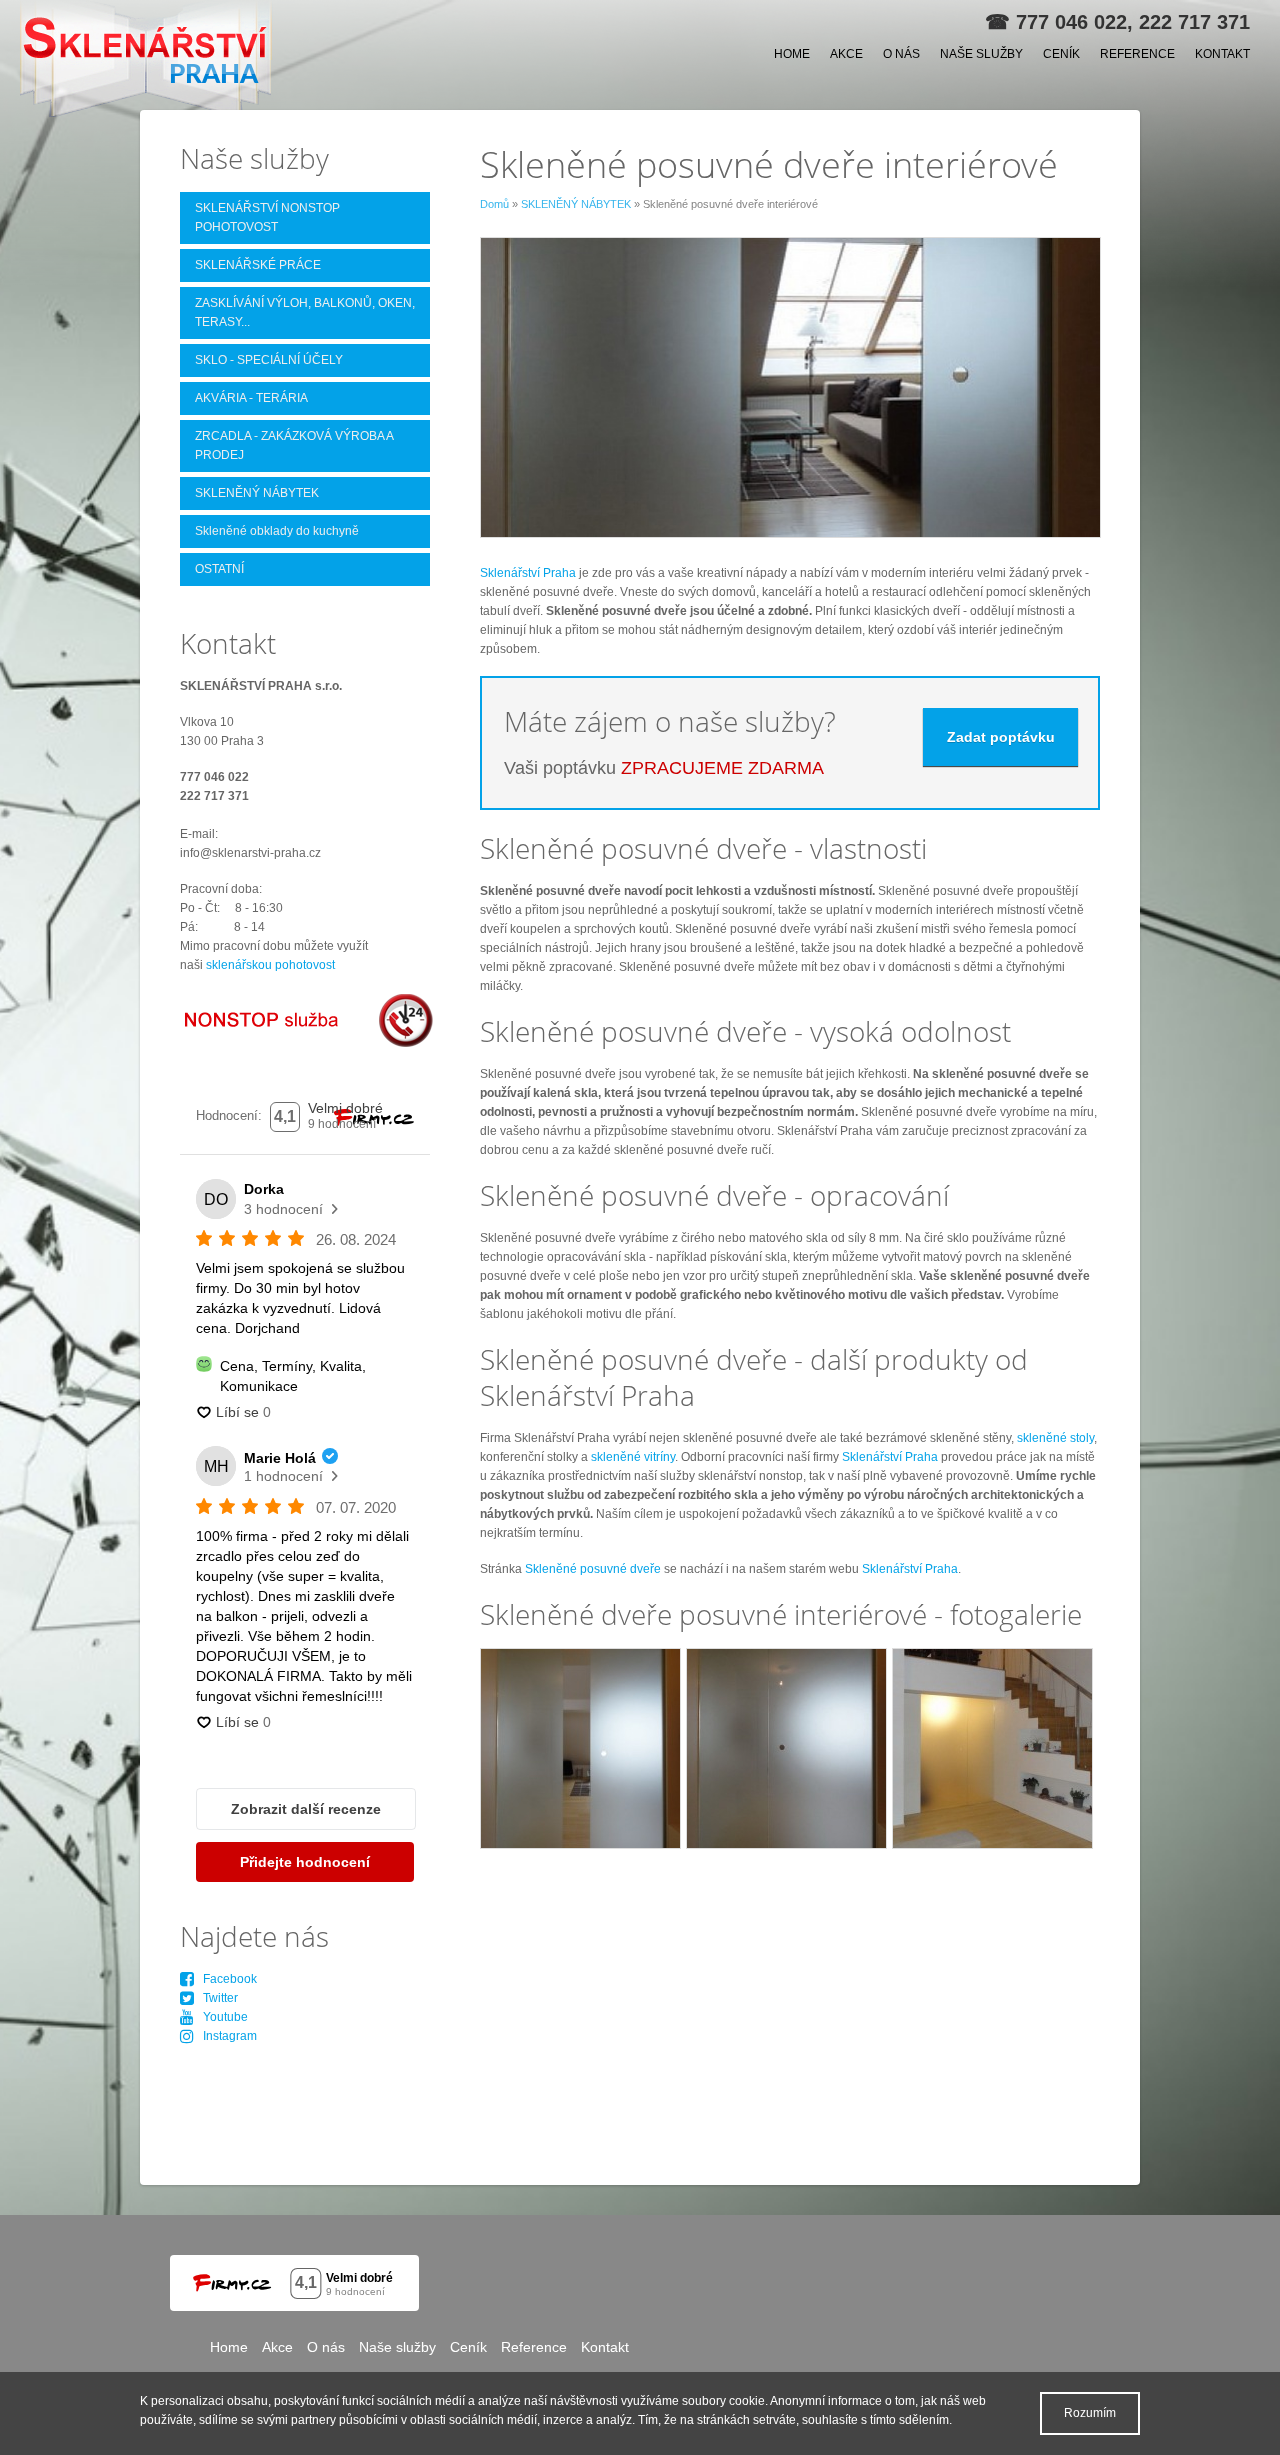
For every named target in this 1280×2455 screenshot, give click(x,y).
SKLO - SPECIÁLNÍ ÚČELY (269, 360)
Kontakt (1222, 54)
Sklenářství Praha (528, 573)
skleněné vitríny (633, 1457)
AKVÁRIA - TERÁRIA (251, 398)
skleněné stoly (1055, 1438)
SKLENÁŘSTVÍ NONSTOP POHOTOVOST (267, 217)
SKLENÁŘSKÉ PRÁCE (258, 265)
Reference (1137, 54)
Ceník (1061, 54)
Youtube (221, 2017)
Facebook (225, 1979)
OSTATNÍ (219, 569)
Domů (494, 204)
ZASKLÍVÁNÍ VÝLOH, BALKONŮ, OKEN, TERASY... (305, 312)
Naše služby (981, 54)
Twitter (216, 1998)
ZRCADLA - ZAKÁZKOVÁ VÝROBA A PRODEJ (294, 445)
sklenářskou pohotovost (270, 965)
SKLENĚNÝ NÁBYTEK (576, 204)
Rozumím (1090, 2413)
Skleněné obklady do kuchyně (277, 531)
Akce (846, 54)
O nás (901, 54)
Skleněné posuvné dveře (593, 1569)
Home (792, 54)
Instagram (225, 2036)
